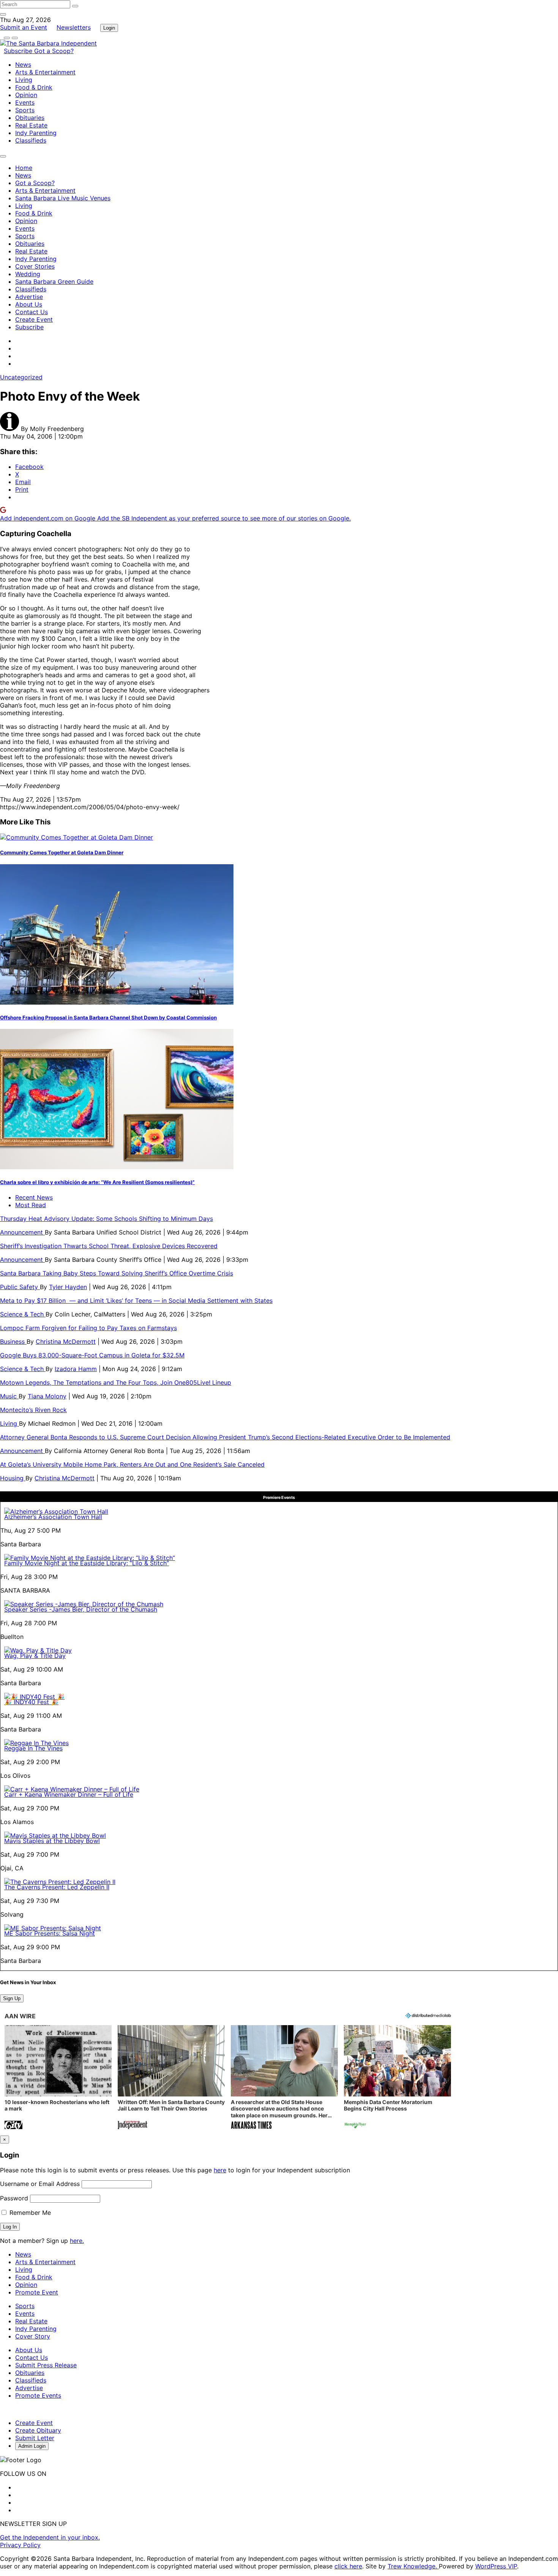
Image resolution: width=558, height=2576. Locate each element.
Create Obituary (38, 2430)
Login (109, 28)
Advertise (29, 297)
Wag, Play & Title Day (35, 1656)
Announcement (22, 1232)
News (23, 64)
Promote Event (37, 2292)
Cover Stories (35, 266)
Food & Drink (34, 87)
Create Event (34, 319)
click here (348, 2566)
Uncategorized (21, 377)
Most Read (31, 1205)
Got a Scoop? (54, 51)
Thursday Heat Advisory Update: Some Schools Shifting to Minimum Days (106, 1219)
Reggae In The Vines (33, 1748)
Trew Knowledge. (413, 2566)
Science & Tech (23, 1314)
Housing (13, 1478)
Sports (25, 110)
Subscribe (19, 51)
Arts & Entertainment (45, 72)
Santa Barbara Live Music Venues (63, 198)
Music (9, 1396)
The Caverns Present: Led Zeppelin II (57, 1887)
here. (77, 2241)
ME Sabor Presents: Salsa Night (50, 1933)
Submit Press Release (46, 2365)
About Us (29, 304)
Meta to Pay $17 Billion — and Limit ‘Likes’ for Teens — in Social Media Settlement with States (136, 1301)
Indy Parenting (36, 133)
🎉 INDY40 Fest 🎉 (31, 1702)
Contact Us (32, 312)
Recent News (34, 1197)
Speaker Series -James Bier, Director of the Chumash (81, 1609)
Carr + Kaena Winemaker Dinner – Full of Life (69, 1794)
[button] (58, 2078)
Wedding (28, 274)
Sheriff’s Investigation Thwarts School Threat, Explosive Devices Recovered (109, 1246)
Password (14, 2198)
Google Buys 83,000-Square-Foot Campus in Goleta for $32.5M (92, 1355)
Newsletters (74, 27)
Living (24, 80)
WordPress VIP (496, 2566)
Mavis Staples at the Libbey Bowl (52, 1841)
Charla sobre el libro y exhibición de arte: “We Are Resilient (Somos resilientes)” (97, 1182)
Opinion (26, 95)
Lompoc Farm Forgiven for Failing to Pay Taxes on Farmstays (88, 1328)
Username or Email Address (40, 2184)
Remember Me (29, 2213)
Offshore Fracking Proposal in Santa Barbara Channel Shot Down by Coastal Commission (108, 1018)
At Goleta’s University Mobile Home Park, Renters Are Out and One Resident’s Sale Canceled (132, 1464)
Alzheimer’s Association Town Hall (53, 1517)
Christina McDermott (66, 1341)
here (220, 2170)
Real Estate (31, 125)
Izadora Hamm (76, 1369)
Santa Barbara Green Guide (54, 282)
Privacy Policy (20, 2545)
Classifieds (31, 140)
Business (13, 1341)
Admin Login (32, 2446)
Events (25, 102)
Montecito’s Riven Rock (33, 1410)
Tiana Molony (47, 1396)
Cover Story (33, 2336)
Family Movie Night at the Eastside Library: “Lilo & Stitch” (87, 1563)
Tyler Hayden (68, 1287)
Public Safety (20, 1287)
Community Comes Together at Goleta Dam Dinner (62, 852)
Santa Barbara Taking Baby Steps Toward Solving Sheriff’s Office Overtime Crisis (117, 1273)
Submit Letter (35, 2438)
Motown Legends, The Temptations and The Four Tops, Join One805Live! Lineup (116, 1382)
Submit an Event (24, 27)
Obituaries (30, 118)
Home (24, 168)
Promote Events (38, 2395)
